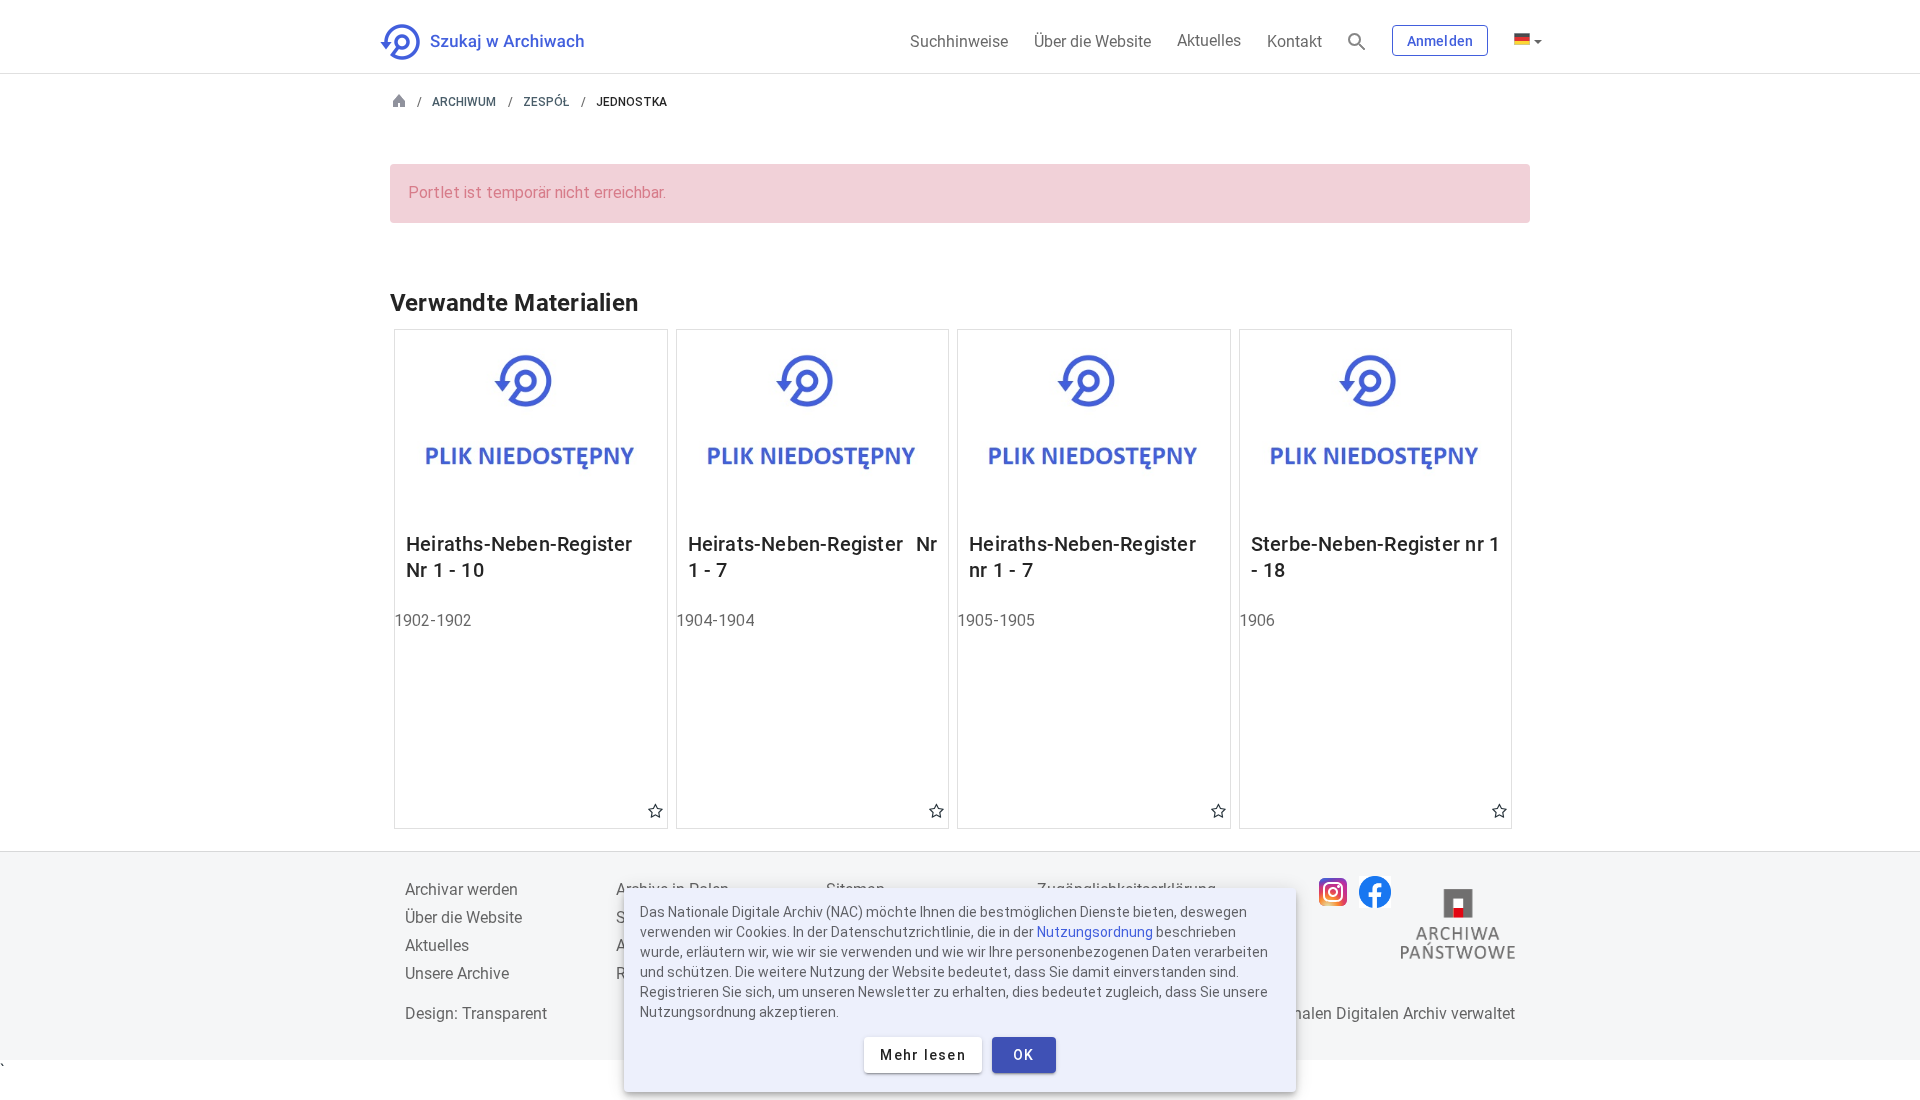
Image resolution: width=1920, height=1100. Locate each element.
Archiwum (464, 102)
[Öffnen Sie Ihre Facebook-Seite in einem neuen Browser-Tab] (1380, 892)
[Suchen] (1357, 42)
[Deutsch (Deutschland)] (1528, 41)
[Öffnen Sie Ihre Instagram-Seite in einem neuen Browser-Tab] (1338, 892)
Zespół (546, 102)
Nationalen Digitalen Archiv (1351, 1013)
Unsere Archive (457, 973)
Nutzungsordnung (1095, 932)
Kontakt (1294, 41)
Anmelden (1440, 41)
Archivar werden (461, 889)
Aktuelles (1209, 40)
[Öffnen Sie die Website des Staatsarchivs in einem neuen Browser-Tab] (1458, 929)
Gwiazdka (655, 810)
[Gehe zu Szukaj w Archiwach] (500, 42)
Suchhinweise (959, 41)
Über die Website (1092, 41)
